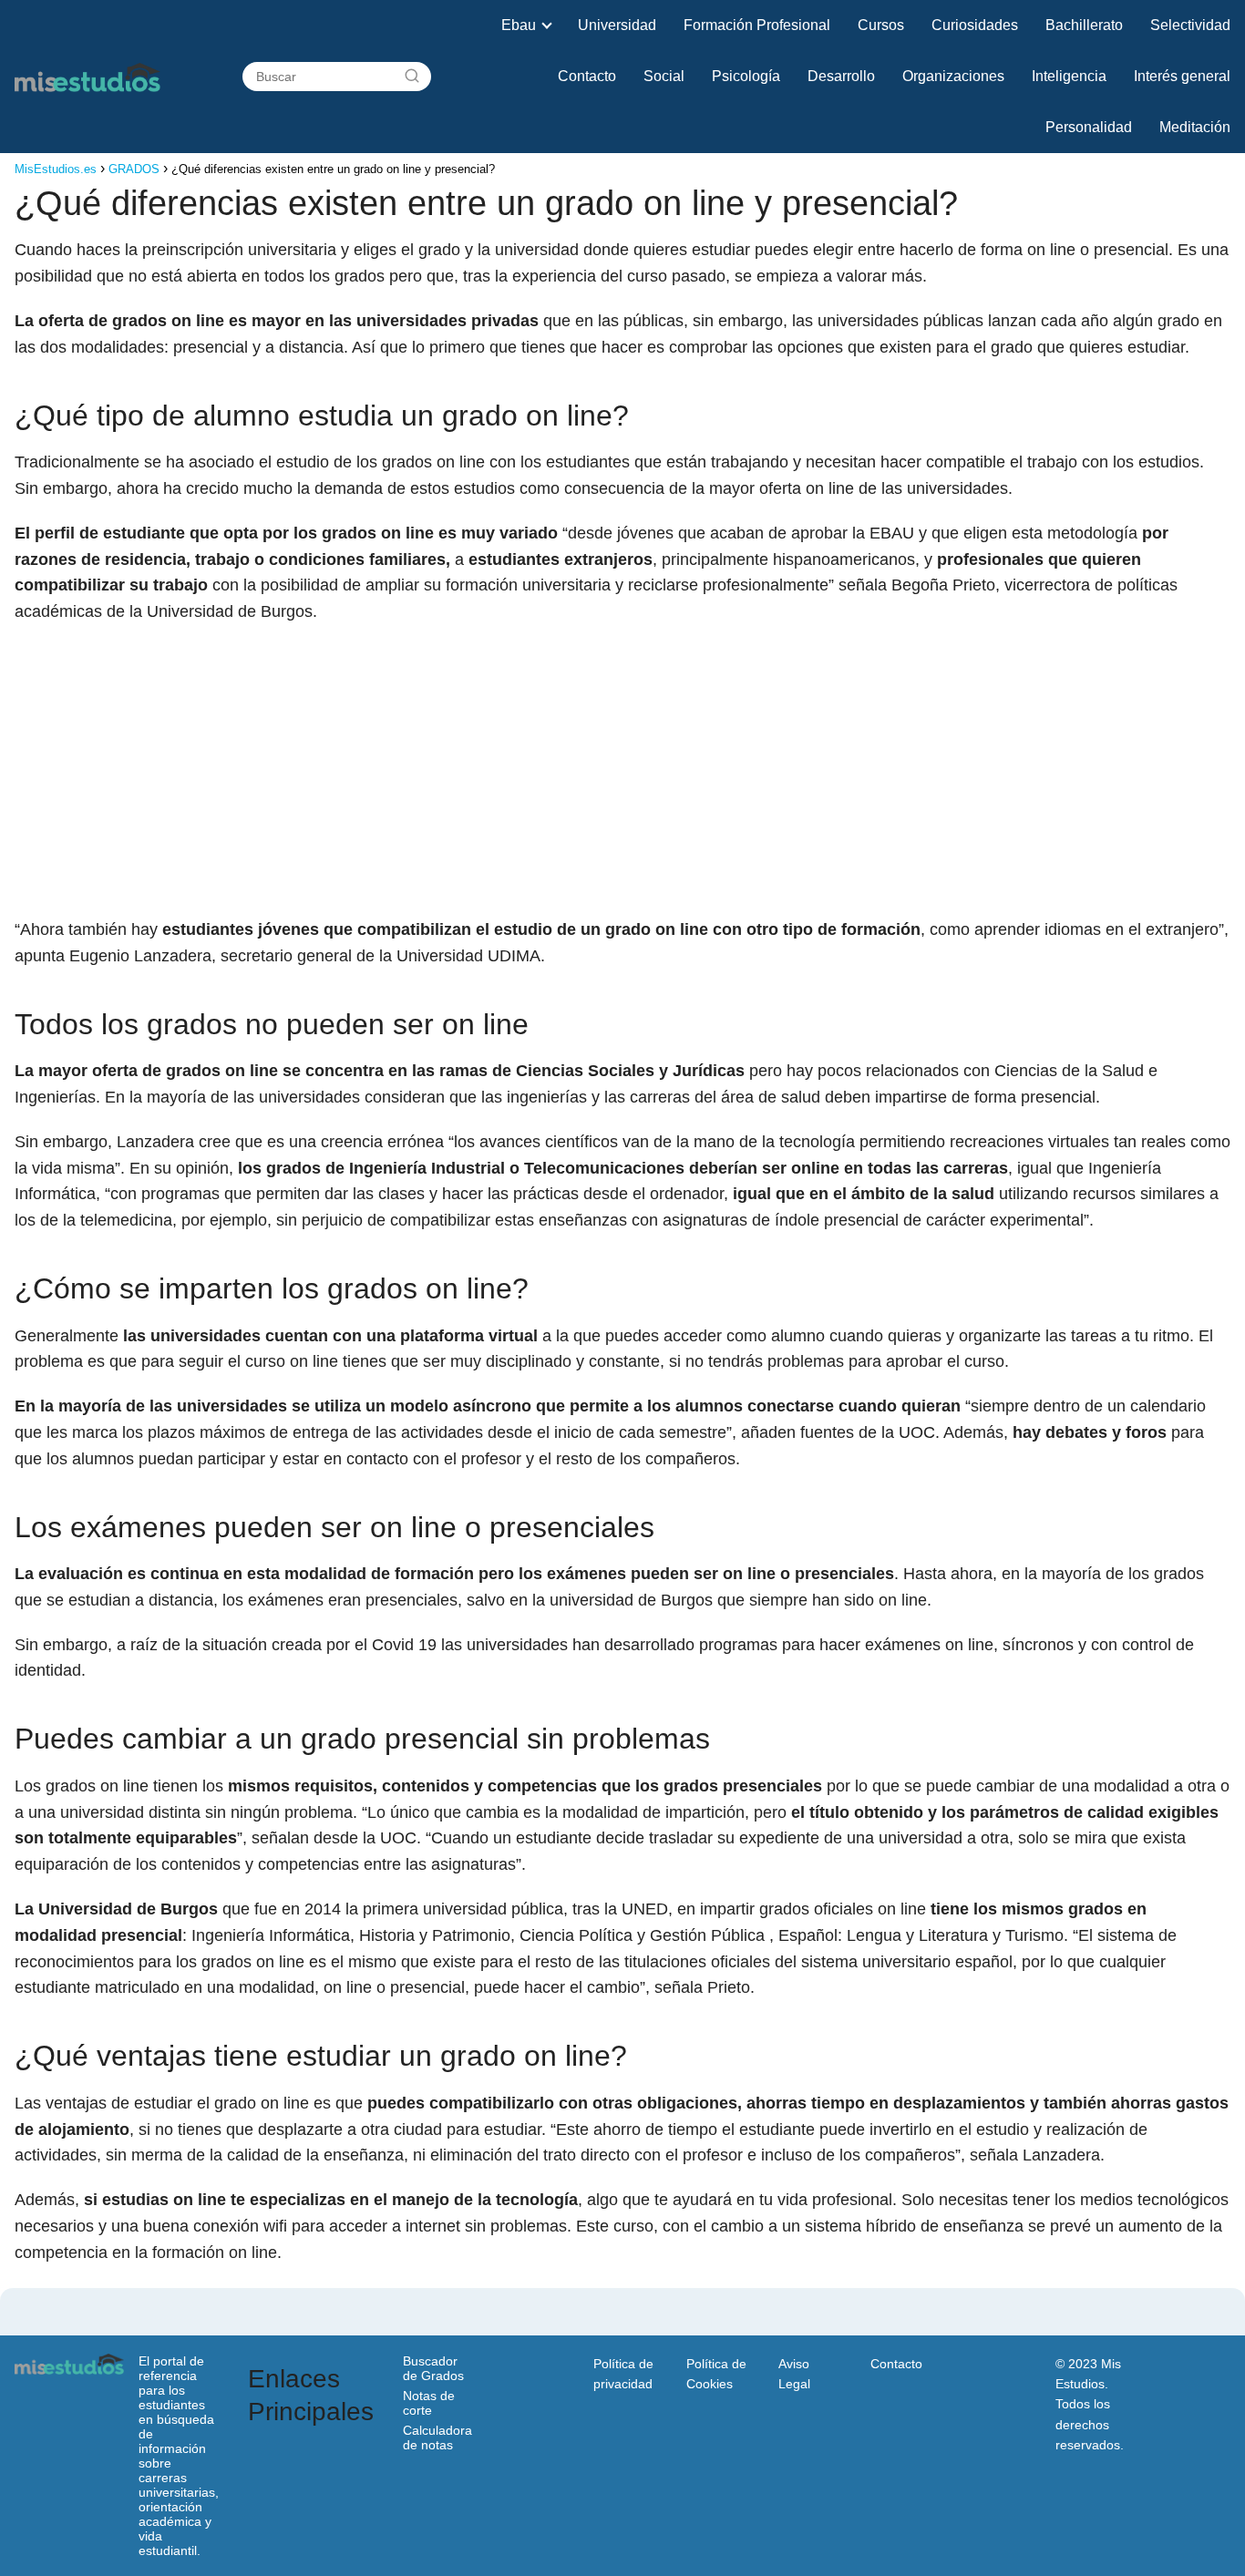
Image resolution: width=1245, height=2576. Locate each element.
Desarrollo (841, 76)
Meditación (1195, 127)
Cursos (881, 25)
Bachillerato (1084, 25)
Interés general (1182, 76)
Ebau (519, 25)
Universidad (617, 25)
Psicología (746, 76)
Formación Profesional (757, 25)
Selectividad (1190, 25)
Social (664, 76)
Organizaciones (953, 76)
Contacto (587, 76)
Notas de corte (429, 2403)
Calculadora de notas (437, 2437)
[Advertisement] (622, 771)
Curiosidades (975, 25)
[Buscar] (412, 77)
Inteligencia (1069, 76)
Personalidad (1089, 127)
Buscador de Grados (433, 2368)
